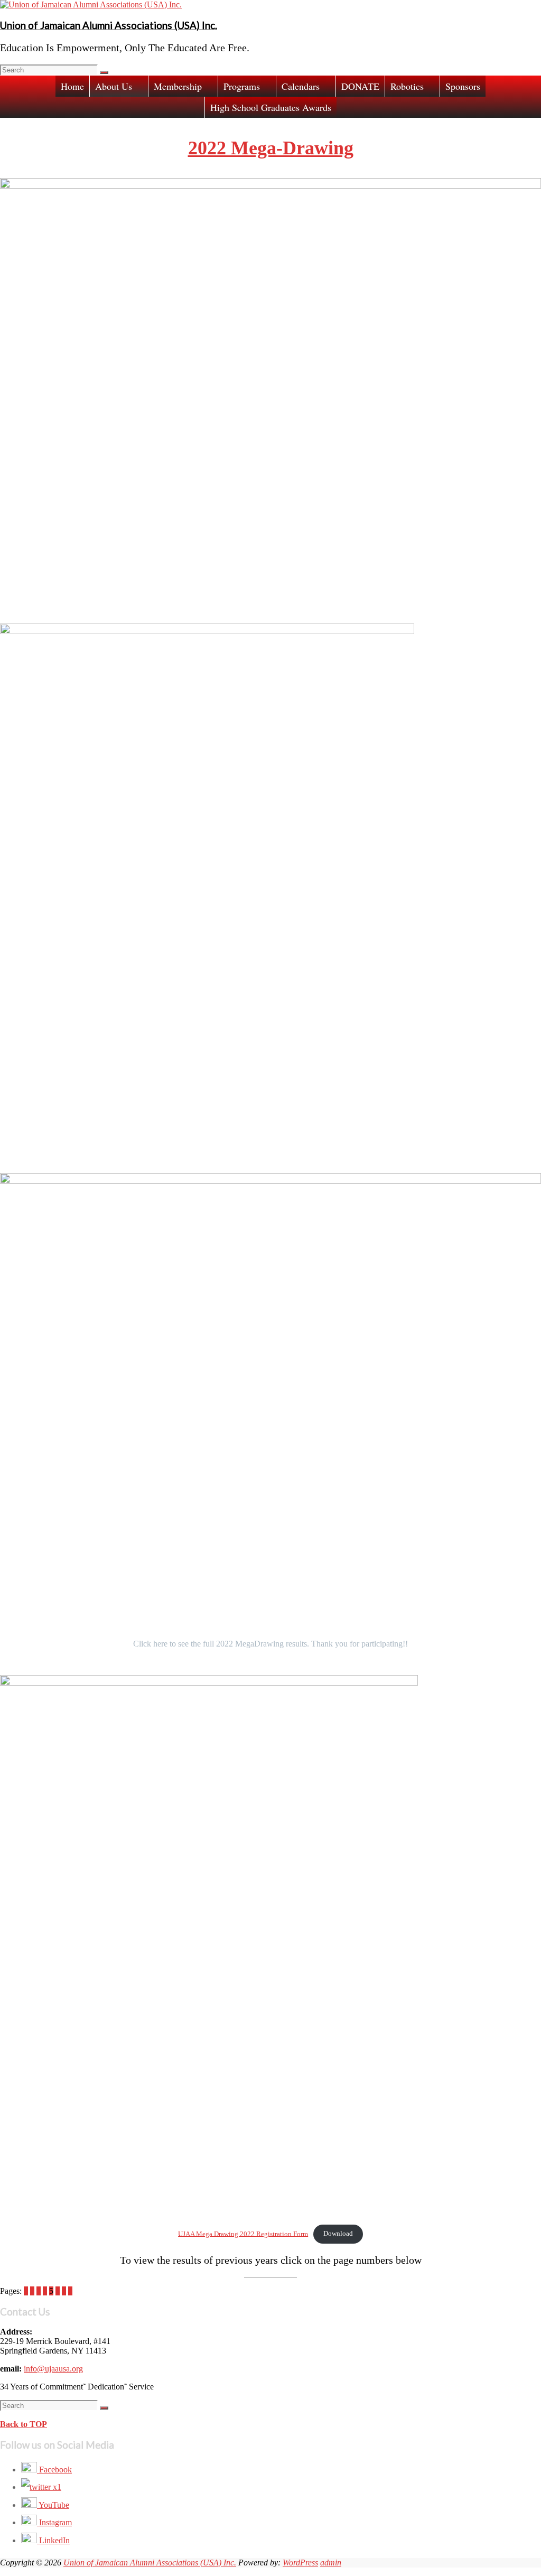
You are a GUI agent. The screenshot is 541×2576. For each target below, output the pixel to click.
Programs (242, 86)
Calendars (301, 86)
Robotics (407, 86)
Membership (178, 86)
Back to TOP (24, 2424)
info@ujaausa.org (53, 2369)
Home (72, 86)
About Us (114, 86)
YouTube (53, 2505)
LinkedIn (53, 2540)
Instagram (54, 2522)
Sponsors (463, 86)
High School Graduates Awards (271, 107)
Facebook (54, 2470)
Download (338, 2234)
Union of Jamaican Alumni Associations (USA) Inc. (109, 25)
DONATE (360, 86)
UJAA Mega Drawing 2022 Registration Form (243, 2234)
